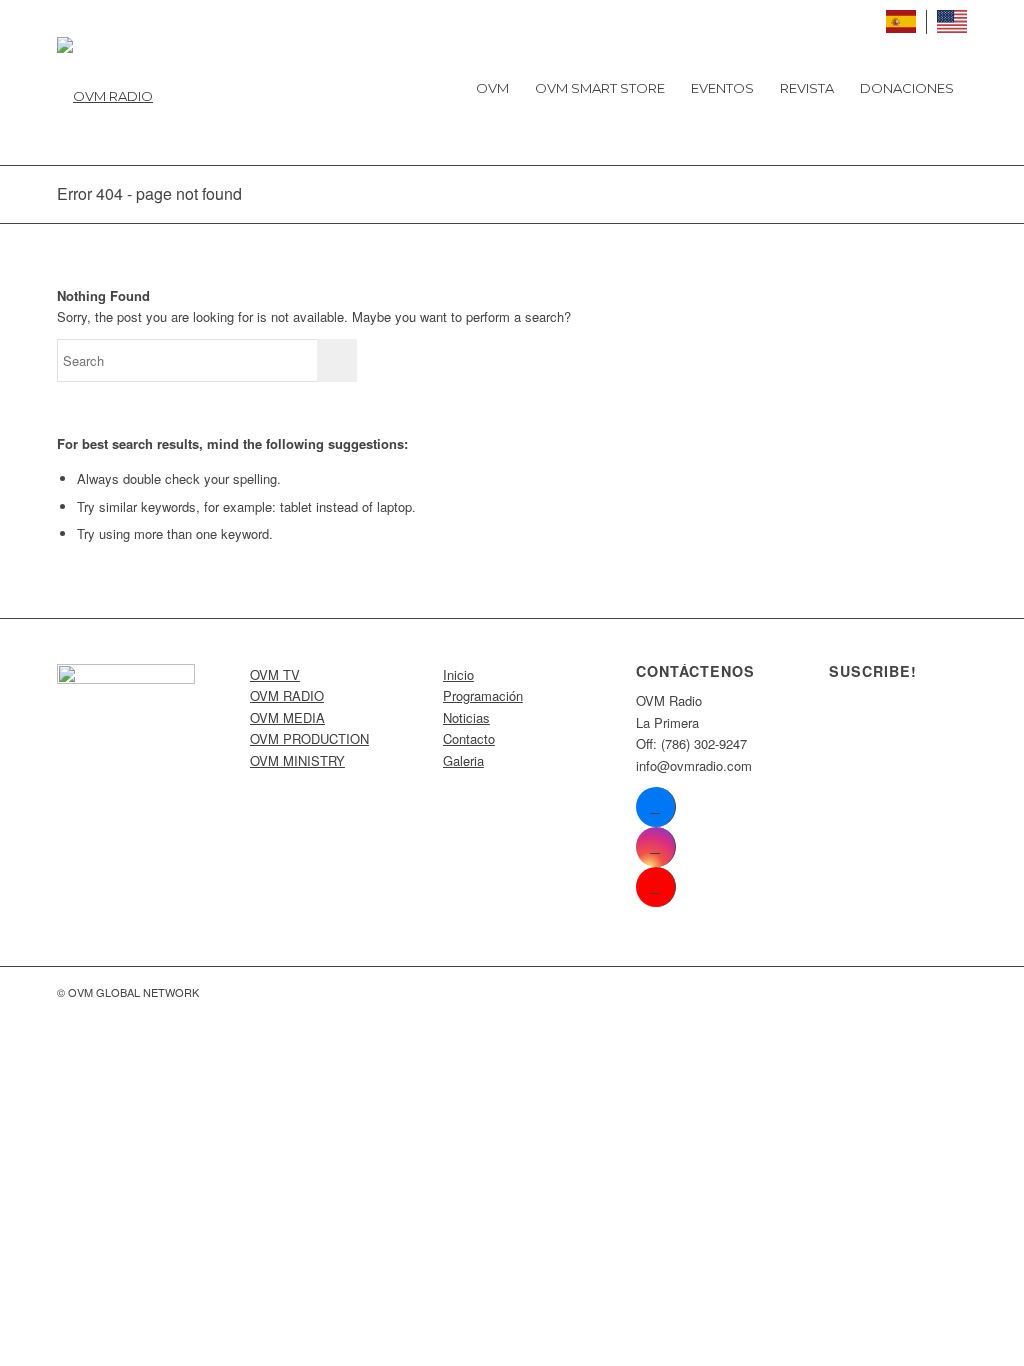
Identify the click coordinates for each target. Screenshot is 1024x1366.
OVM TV (275, 674)
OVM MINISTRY (297, 760)
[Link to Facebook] (655, 807)
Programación (483, 695)
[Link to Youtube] (655, 887)
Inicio (458, 674)
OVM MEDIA (287, 717)
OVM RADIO (287, 695)
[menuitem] (492, 88)
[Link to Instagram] (655, 847)
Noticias (466, 717)
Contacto (469, 738)
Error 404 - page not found (149, 193)
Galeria (463, 760)
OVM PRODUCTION (309, 738)
